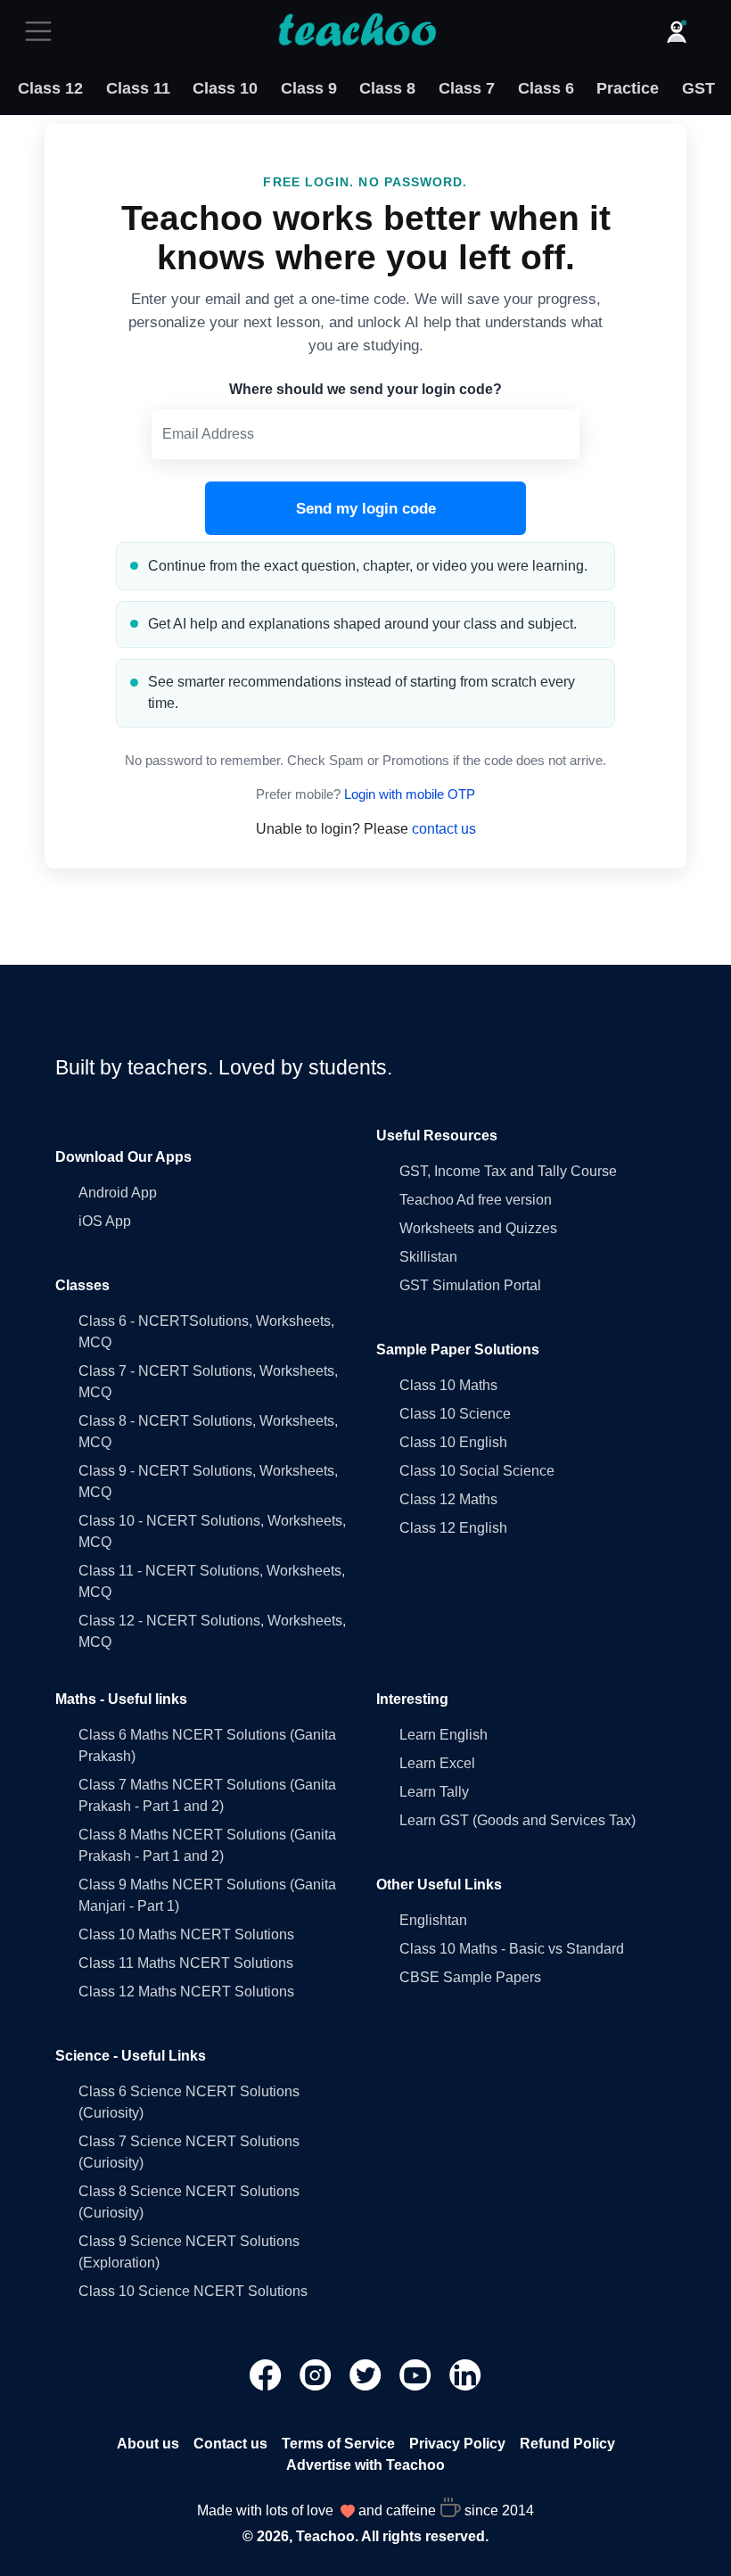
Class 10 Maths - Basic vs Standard (512, 1949)
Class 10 (225, 88)
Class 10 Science (455, 1414)
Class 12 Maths (448, 1499)
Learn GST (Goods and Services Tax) (517, 1820)
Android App (118, 1193)
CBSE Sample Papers (470, 1977)
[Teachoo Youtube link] (417, 2374)
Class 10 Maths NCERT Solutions (186, 1934)
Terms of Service (338, 2444)
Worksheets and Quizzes (478, 1228)
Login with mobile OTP (410, 794)
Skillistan (428, 1257)
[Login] (677, 31)
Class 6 (546, 88)
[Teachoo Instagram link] (317, 2374)
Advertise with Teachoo (365, 2465)
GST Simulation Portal (470, 1285)
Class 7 (467, 88)
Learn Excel (437, 1763)
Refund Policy (567, 2444)
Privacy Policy (457, 2444)
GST (698, 88)
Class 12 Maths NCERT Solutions (186, 1992)
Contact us (230, 2444)
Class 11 (138, 88)
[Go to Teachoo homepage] (357, 31)
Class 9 (309, 88)
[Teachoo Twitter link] (367, 2374)
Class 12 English (453, 1528)
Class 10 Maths (448, 1385)
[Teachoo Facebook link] (267, 2374)
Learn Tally (434, 1792)
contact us (444, 829)
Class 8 (387, 88)
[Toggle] (44, 31)
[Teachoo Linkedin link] (465, 2374)
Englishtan (433, 1920)
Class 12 (50, 88)
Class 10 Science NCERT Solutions (193, 2291)
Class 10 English (453, 1442)
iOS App (105, 1221)
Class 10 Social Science (477, 1471)
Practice (628, 88)
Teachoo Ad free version (476, 1200)
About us (148, 2444)
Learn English (444, 1735)
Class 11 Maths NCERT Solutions (186, 1963)
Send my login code (366, 509)
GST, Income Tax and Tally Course (508, 1171)
